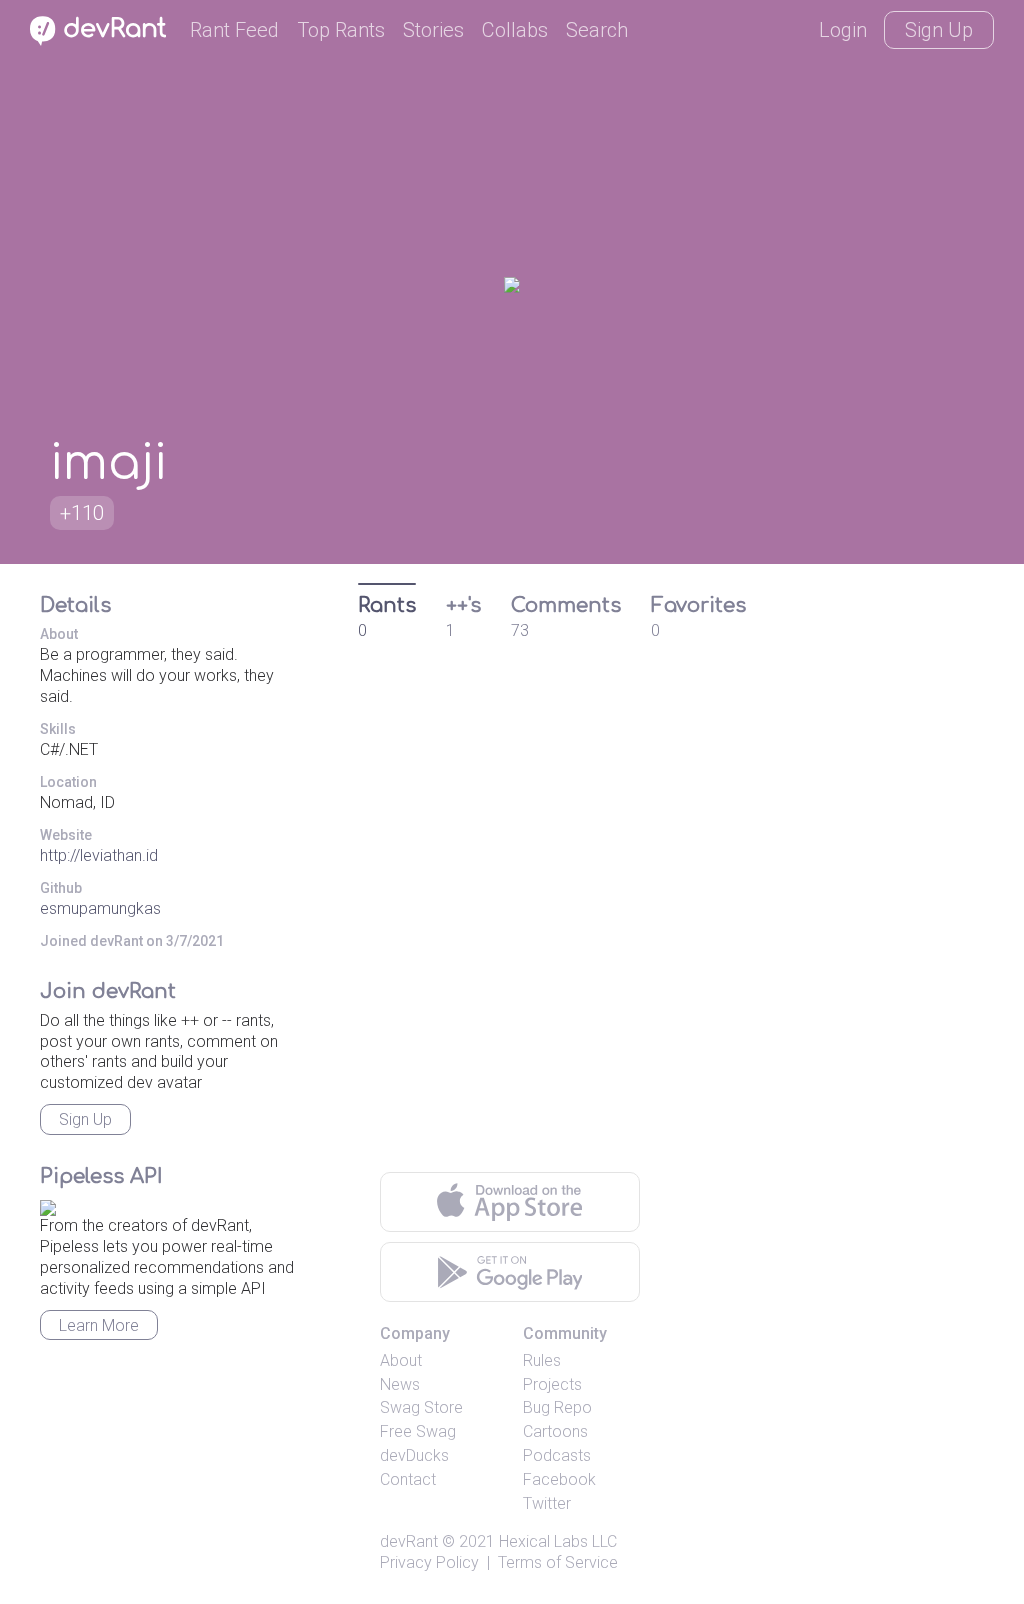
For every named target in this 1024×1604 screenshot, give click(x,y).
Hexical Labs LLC (558, 1541)
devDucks (414, 1455)
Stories (433, 30)
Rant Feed (234, 30)
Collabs (515, 30)
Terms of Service (558, 1562)
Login (843, 30)
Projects (552, 1384)
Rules (542, 1360)
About (401, 1360)
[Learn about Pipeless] (48, 1205)
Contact (408, 1479)
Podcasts (557, 1455)
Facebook (559, 1479)
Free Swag (418, 1431)
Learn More (99, 1325)
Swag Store (421, 1407)
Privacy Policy (429, 1562)
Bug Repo (557, 1407)
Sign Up (939, 30)
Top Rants (341, 30)
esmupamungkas (100, 908)
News (400, 1384)
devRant (409, 1541)
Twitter (547, 1503)
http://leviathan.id (99, 855)
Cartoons (555, 1431)
